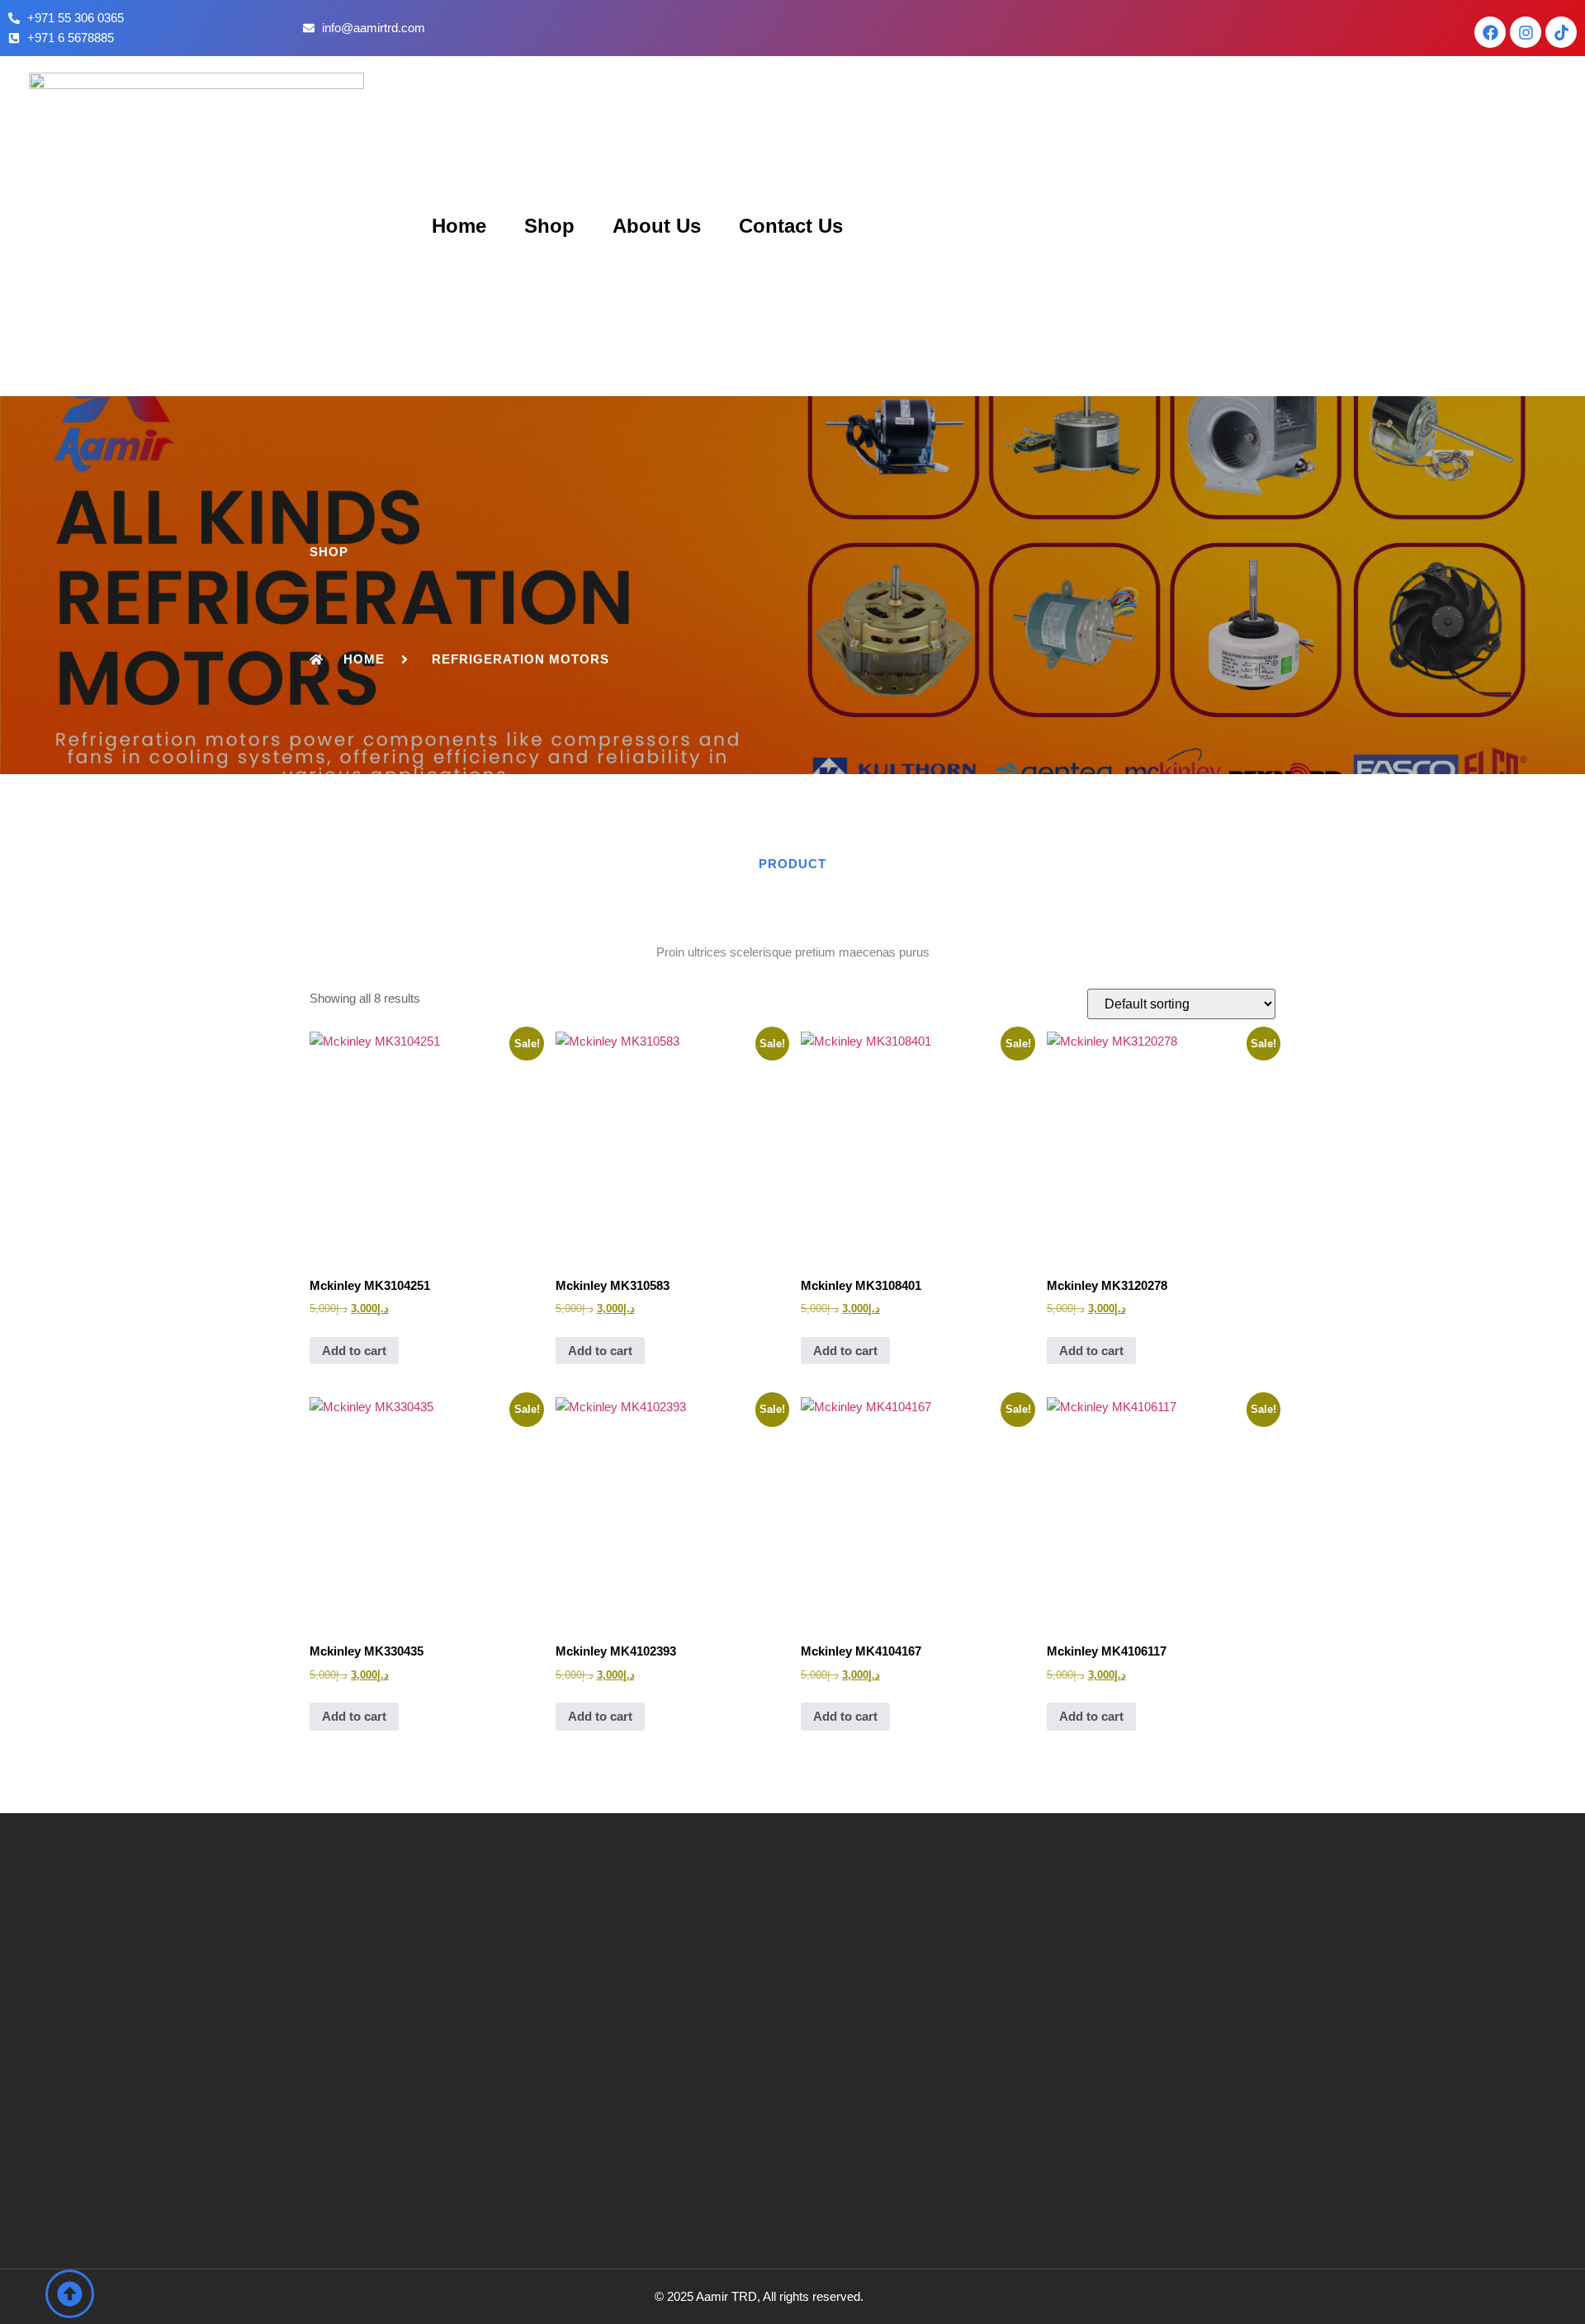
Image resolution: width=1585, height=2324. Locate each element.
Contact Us (791, 226)
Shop (549, 226)
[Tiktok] (1561, 32)
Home (459, 226)
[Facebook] (1490, 32)
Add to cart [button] (354, 1351)
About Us (657, 226)
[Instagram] (1526, 32)
